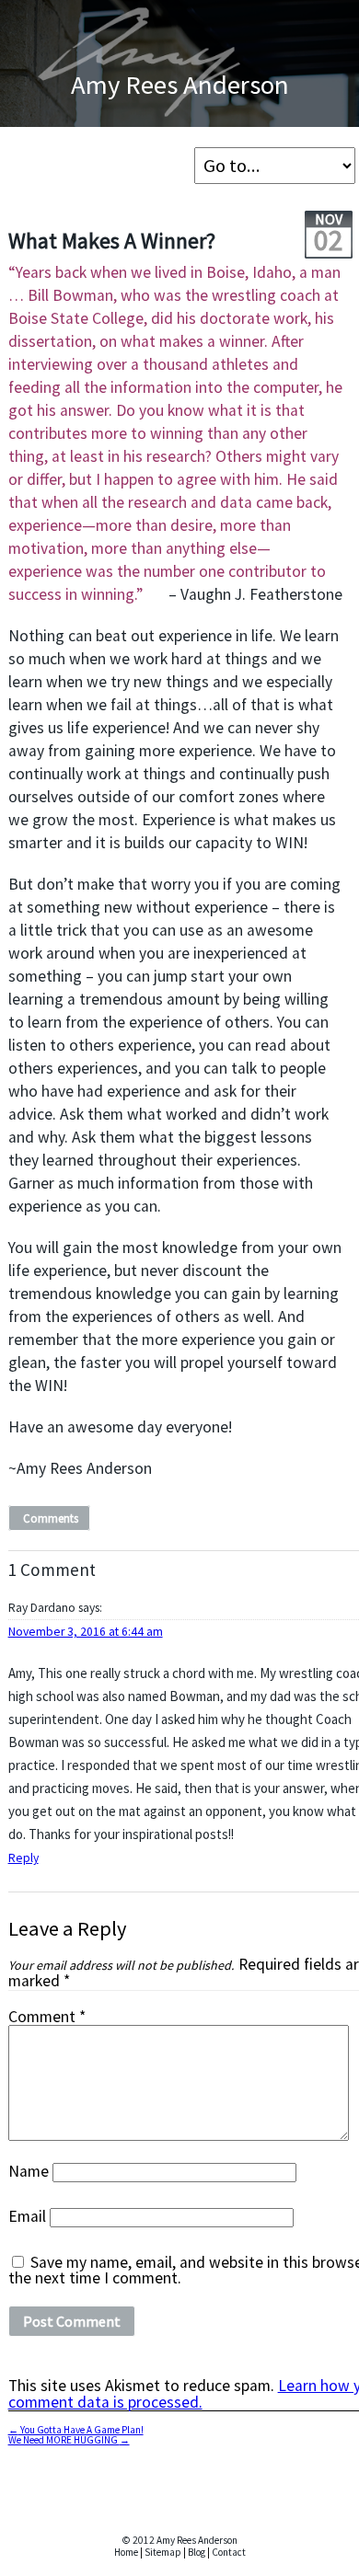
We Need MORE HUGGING (69, 2440)
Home (126, 2552)
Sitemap (163, 2552)
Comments (51, 1518)
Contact (229, 2552)
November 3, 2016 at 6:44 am (86, 1632)
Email (27, 2216)
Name (29, 2171)
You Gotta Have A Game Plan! (76, 2430)
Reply (23, 1858)
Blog (197, 2552)
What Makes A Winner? (112, 241)
